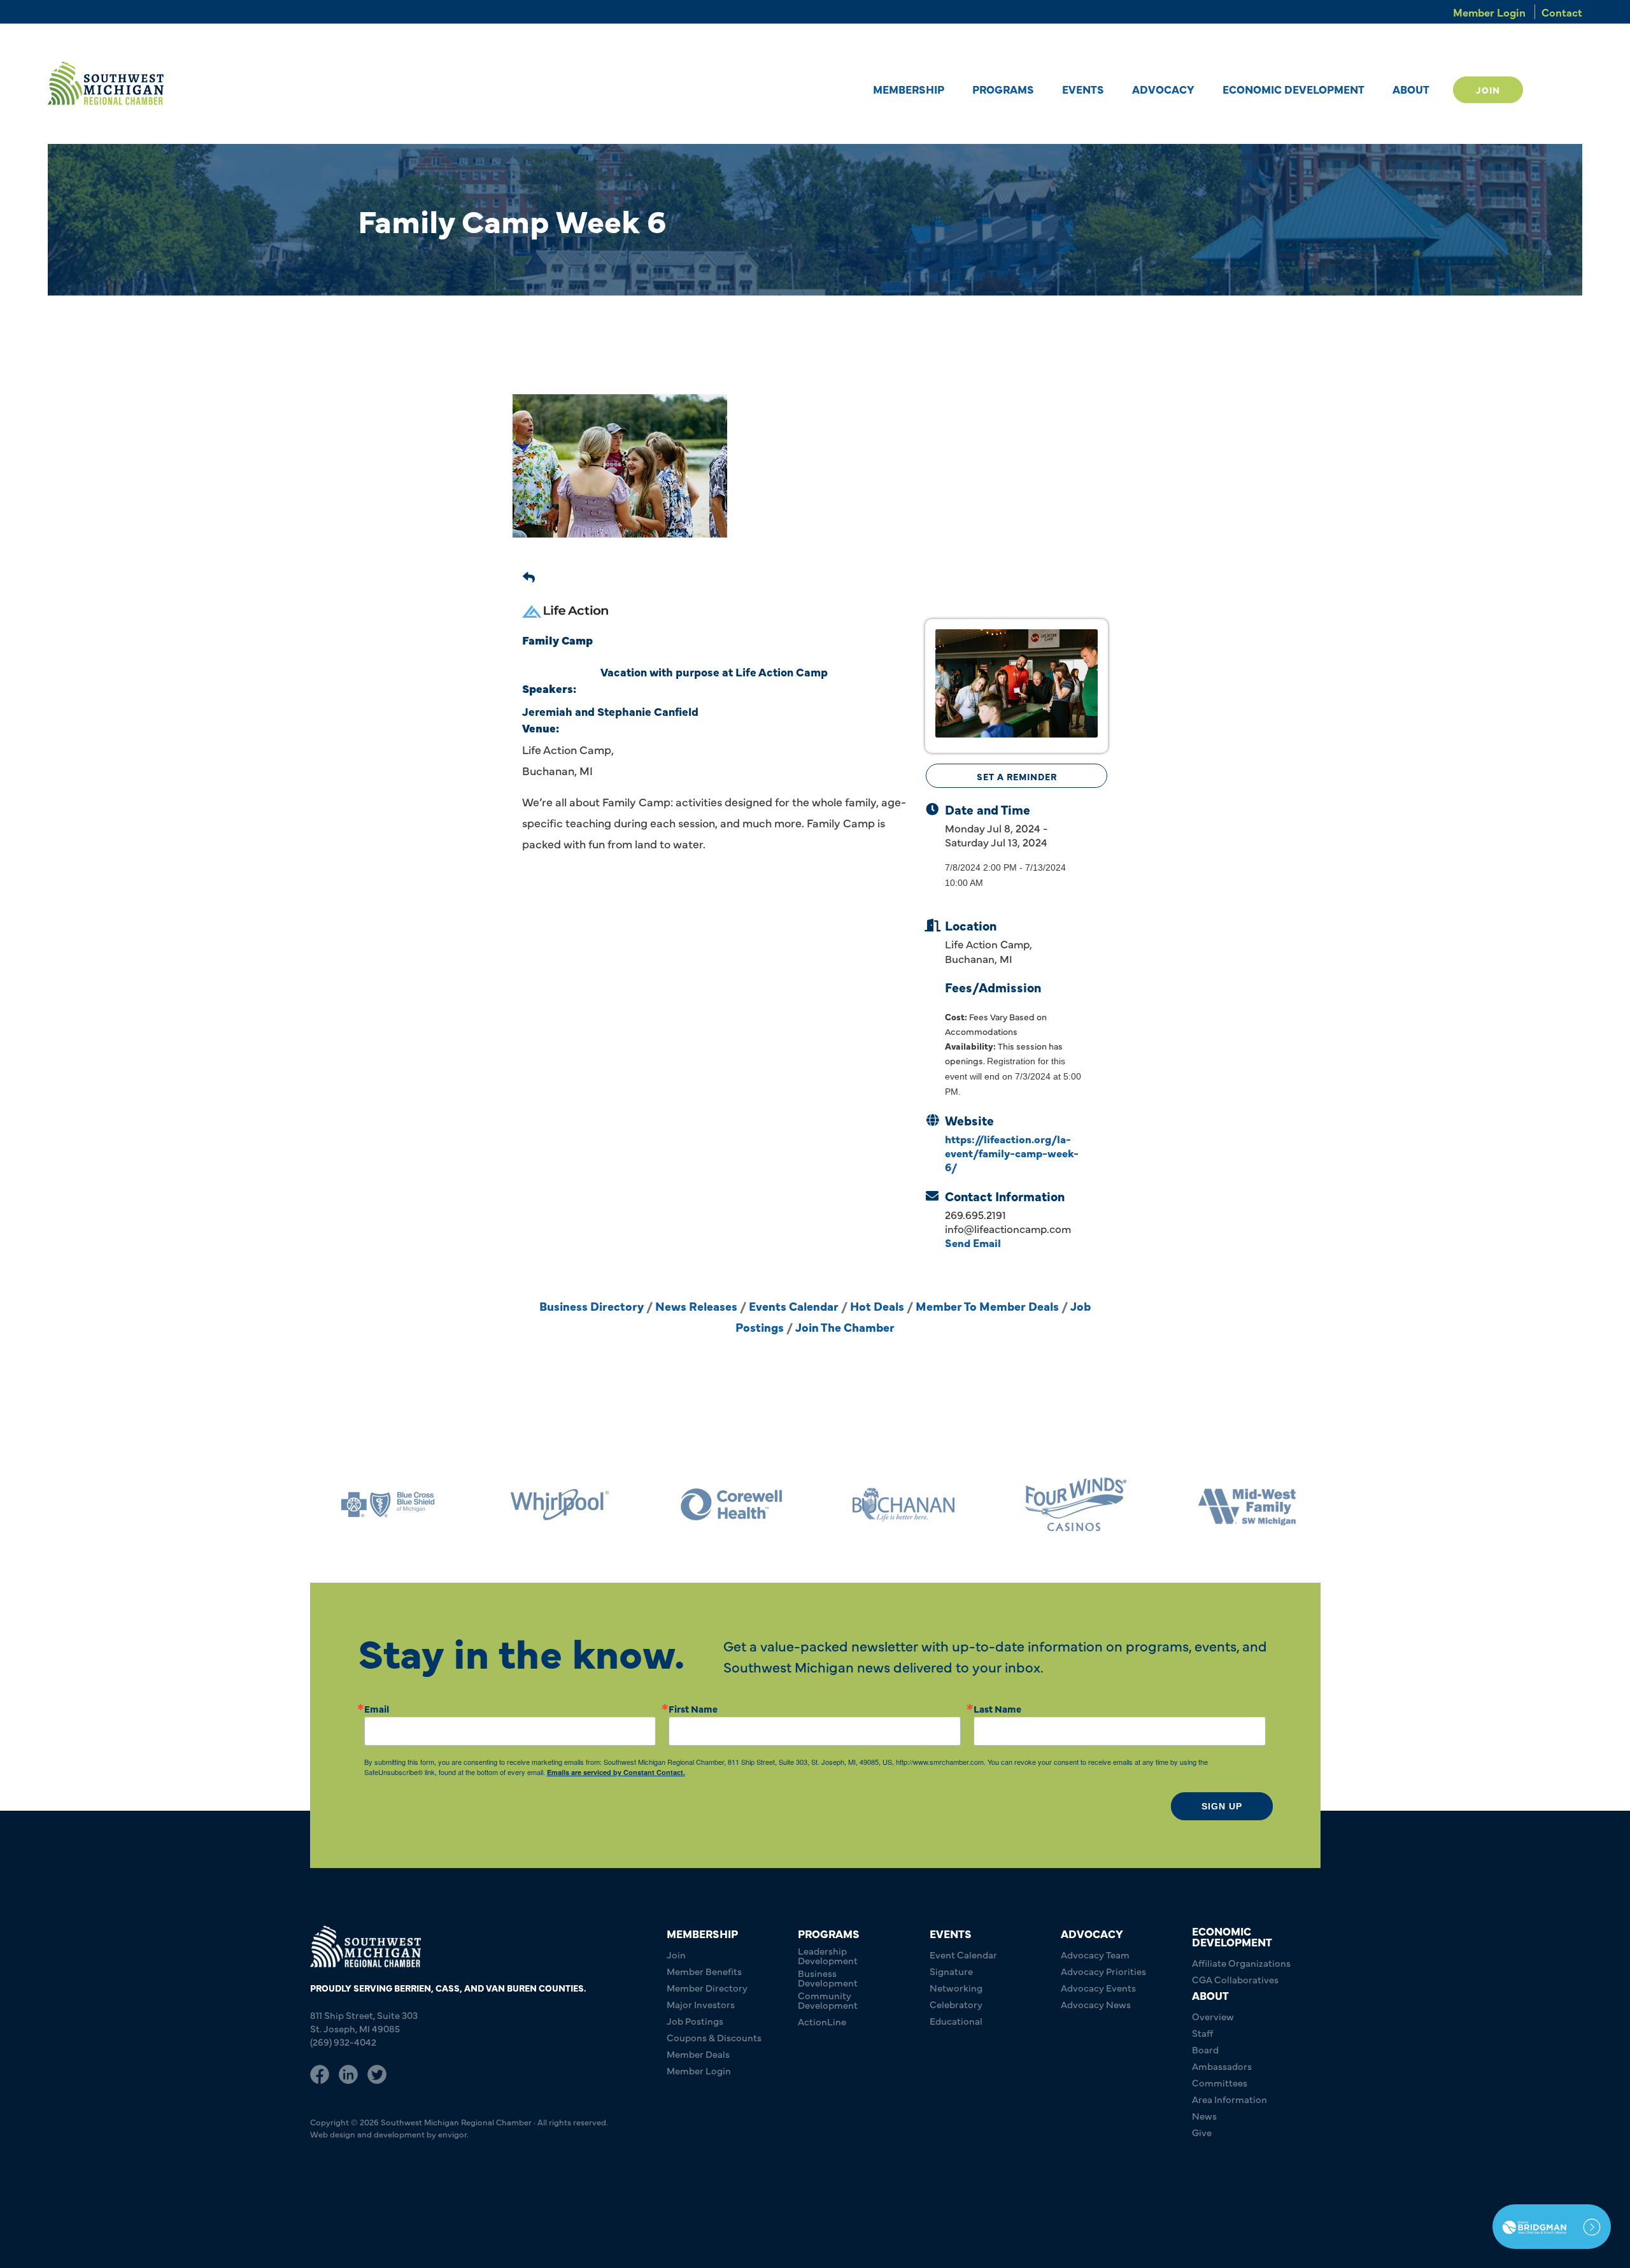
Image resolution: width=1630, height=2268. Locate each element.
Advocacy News (1096, 2004)
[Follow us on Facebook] (320, 2072)
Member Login (1489, 12)
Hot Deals (877, 1306)
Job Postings (695, 2021)
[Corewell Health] (579, 1505)
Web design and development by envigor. (389, 2134)
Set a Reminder (1017, 776)
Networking (956, 1987)
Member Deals (698, 2054)
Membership (909, 89)
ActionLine (822, 2021)
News (1204, 2115)
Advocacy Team (1095, 1954)
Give (1202, 2132)
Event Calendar (963, 1954)
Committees (1220, 2082)
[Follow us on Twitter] (377, 2072)
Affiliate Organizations (1241, 1963)
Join (1488, 90)
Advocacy (1163, 89)
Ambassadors (1222, 2066)
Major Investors (701, 2004)
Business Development (828, 1978)
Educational (956, 2021)
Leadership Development (828, 1955)
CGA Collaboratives (1235, 1979)
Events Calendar (794, 1306)
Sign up (1222, 1806)
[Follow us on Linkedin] (348, 2072)
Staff (1202, 2033)
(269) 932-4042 (343, 2042)
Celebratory (956, 2004)
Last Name (997, 1708)
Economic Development (1293, 89)
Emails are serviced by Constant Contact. (616, 1772)
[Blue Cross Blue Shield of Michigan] (1266, 1505)
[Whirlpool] (407, 1505)
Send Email (973, 1242)
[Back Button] (529, 575)
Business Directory (592, 1306)
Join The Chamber (845, 1327)
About (1411, 89)
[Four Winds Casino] (923, 1505)
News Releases (696, 1306)
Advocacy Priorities (1103, 1971)
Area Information (1230, 2099)
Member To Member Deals (987, 1306)
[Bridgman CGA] (1552, 2227)
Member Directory (707, 1987)
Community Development (828, 2000)
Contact (1562, 12)
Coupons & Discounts (714, 2037)
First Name (693, 1708)
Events (1083, 89)
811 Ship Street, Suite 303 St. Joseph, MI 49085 (364, 2022)
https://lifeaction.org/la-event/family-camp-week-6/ (1012, 1152)
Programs (1003, 89)
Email (377, 1708)
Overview (1213, 2016)
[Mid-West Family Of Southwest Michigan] (1095, 1505)
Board (1205, 2049)
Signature (951, 1971)
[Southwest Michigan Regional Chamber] (106, 83)
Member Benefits (704, 1971)
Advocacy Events (1098, 1987)
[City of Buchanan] (751, 1505)
